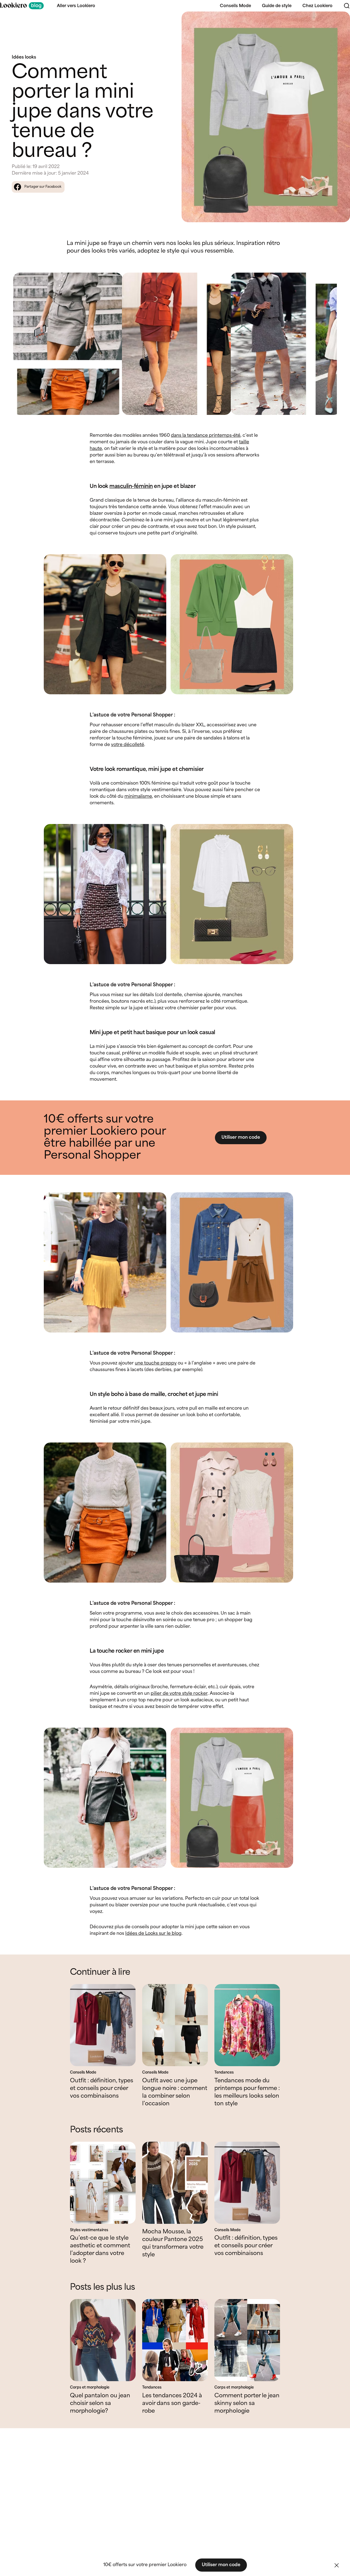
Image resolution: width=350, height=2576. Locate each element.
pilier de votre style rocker (179, 1694)
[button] (337, 2565)
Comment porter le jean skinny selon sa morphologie (247, 2403)
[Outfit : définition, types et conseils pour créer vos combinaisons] (103, 2025)
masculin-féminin (131, 486)
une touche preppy (156, 1363)
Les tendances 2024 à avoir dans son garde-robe (172, 2403)
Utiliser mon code (241, 1137)
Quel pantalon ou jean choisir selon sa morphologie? (100, 2403)
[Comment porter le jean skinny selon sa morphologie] (247, 2340)
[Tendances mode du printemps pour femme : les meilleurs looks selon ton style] (247, 2025)
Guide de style (277, 6)
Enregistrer (334, 20)
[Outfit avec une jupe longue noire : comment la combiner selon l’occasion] (175, 2025)
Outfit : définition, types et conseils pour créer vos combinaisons (102, 2088)
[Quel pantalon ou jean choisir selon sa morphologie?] (103, 2340)
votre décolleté (128, 745)
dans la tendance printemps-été (206, 436)
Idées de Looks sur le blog (153, 1934)
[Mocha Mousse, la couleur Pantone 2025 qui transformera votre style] (175, 2183)
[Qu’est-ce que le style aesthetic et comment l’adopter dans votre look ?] (103, 2183)
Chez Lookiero (317, 6)
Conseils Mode (235, 6)
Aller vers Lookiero (76, 6)
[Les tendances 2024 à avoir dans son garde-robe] (175, 2340)
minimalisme (138, 796)
